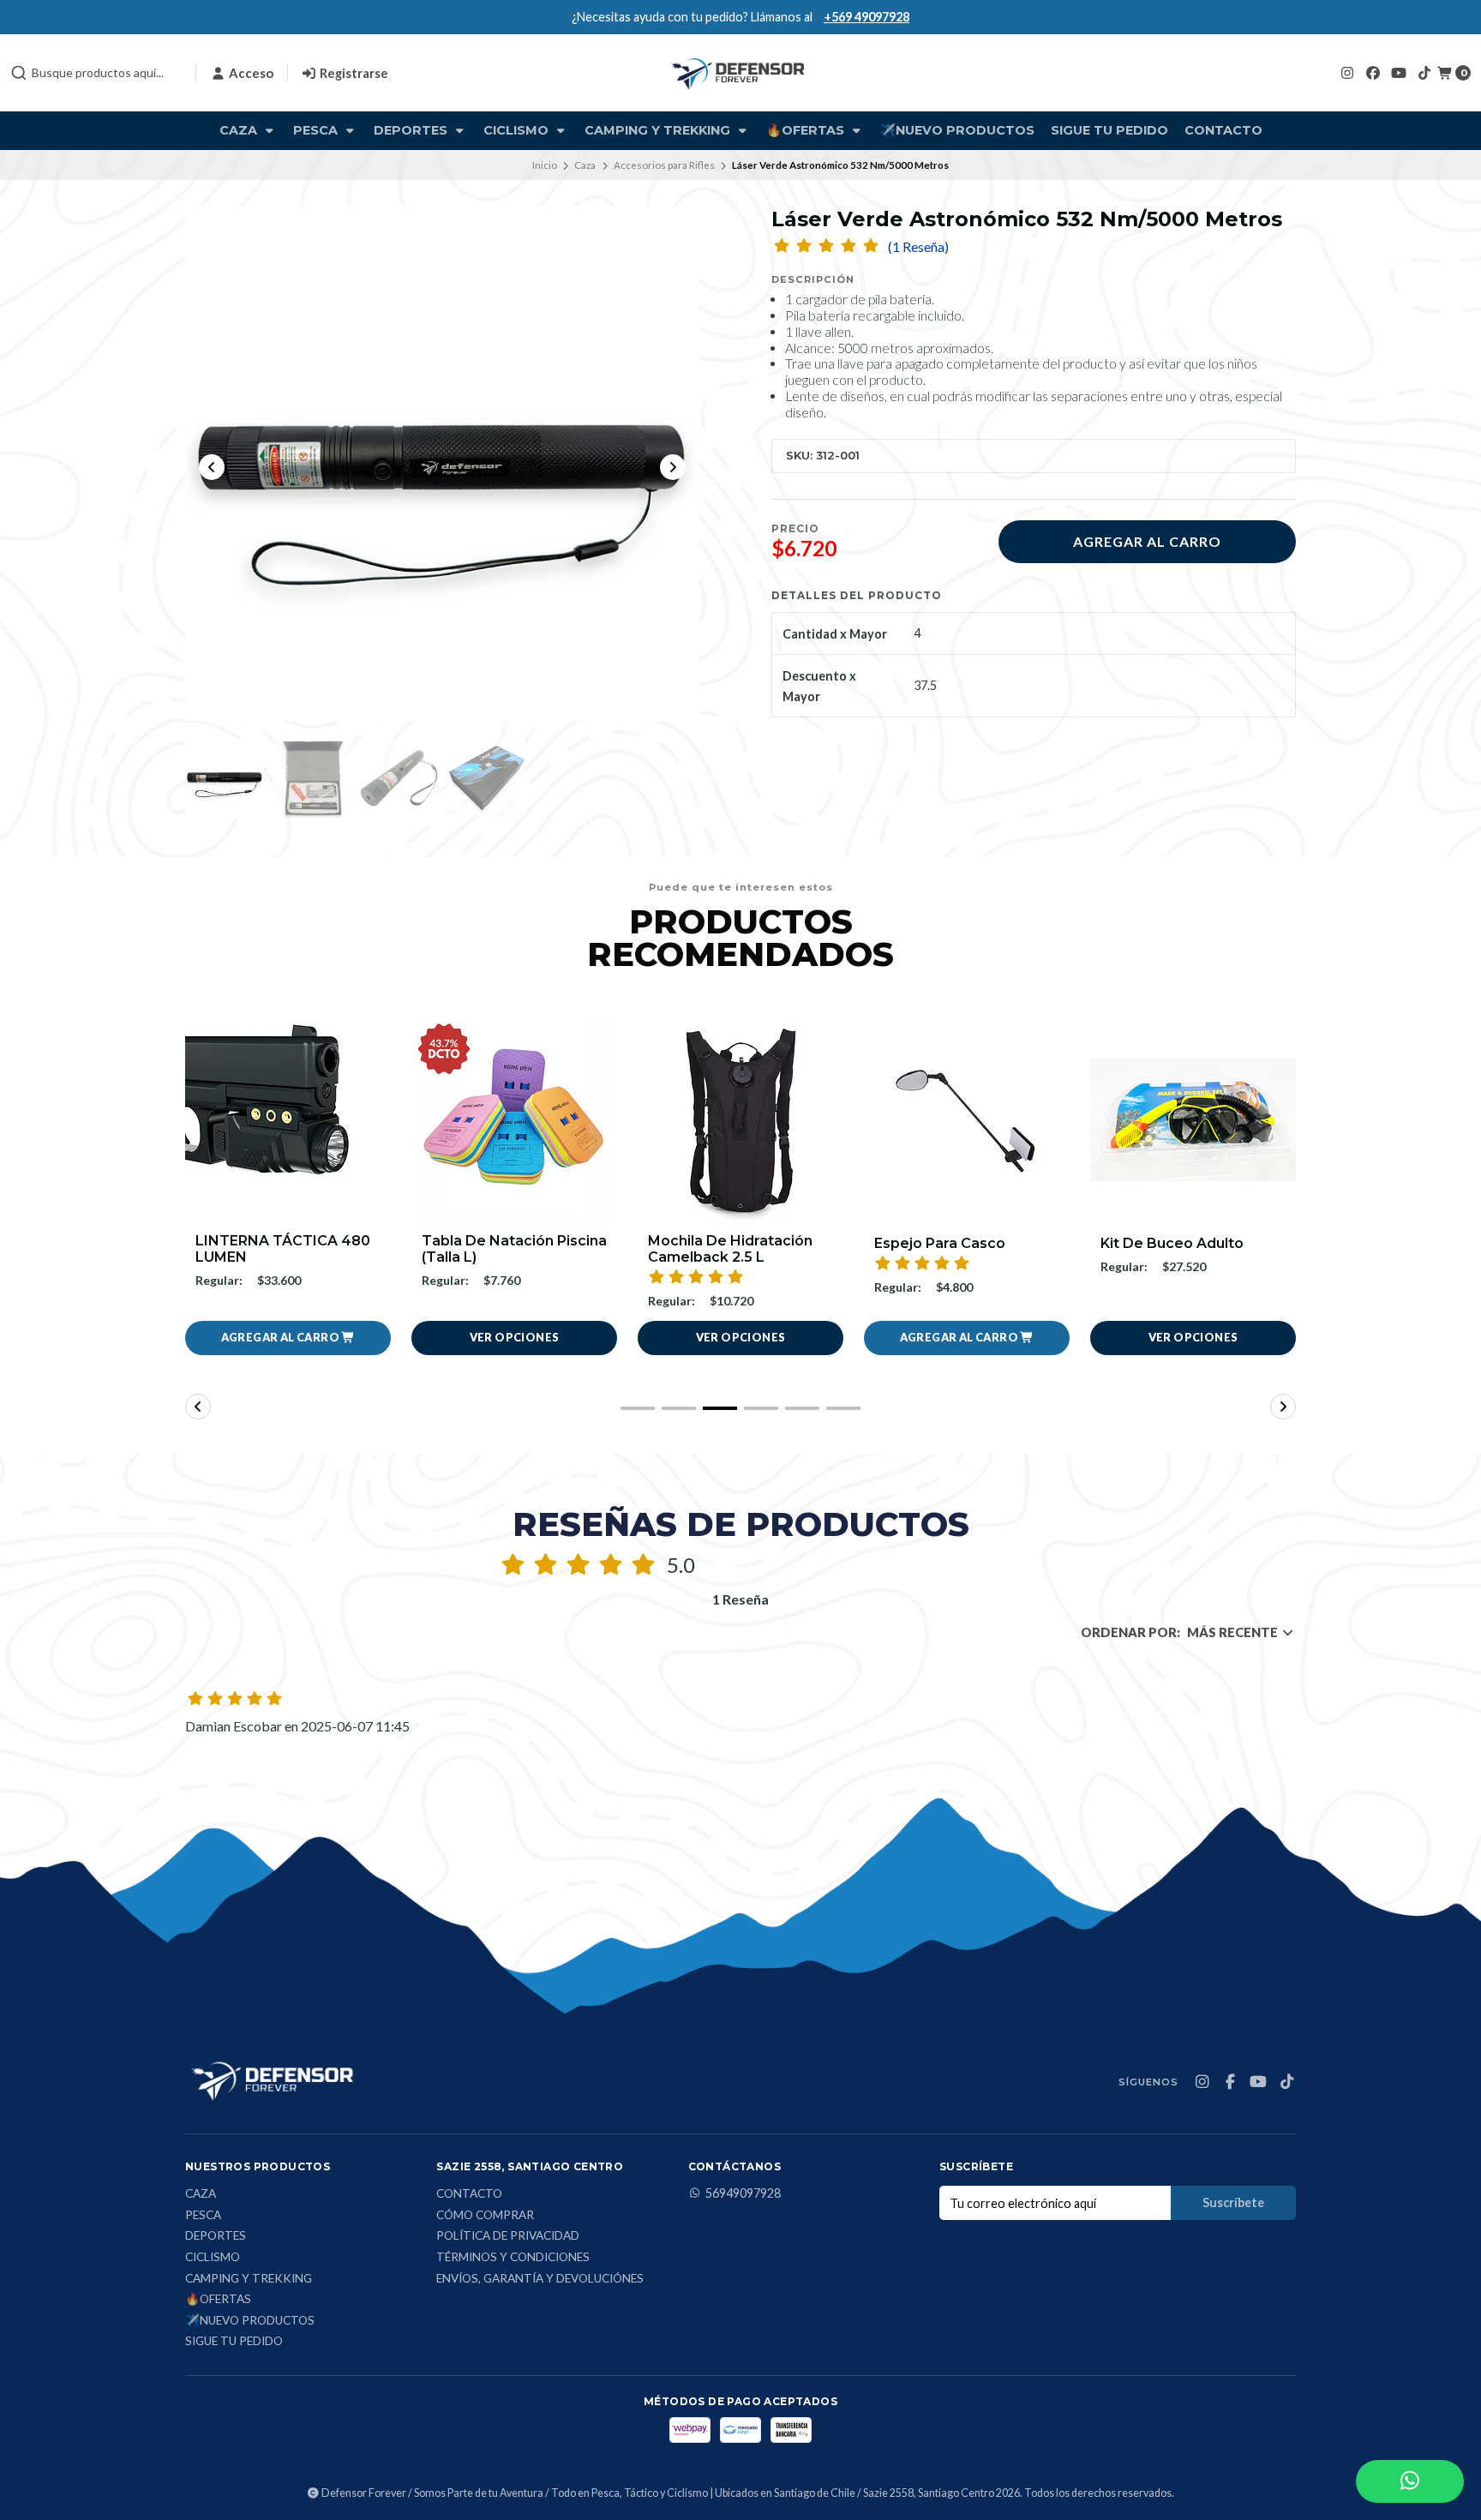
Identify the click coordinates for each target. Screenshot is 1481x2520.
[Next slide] (673, 467)
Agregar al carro (1147, 541)
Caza (240, 130)
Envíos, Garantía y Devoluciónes (540, 2279)
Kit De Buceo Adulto (946, 1243)
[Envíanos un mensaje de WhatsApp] (1410, 2481)
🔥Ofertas (807, 130)
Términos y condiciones (513, 2258)
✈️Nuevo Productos (957, 130)
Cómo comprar (485, 2216)
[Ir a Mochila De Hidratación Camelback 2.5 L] (514, 1119)
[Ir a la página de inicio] (740, 73)
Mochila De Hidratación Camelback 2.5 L (504, 1249)
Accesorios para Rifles (664, 165)
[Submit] (19, 73)
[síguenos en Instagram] (1347, 72)
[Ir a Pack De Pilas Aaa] (1193, 1119)
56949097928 (743, 2193)
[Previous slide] (212, 467)
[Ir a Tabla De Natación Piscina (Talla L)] (288, 1119)
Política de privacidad (508, 2236)
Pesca (317, 130)
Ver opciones (288, 1337)
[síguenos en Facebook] (1373, 72)
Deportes (412, 130)
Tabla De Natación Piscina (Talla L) (288, 1249)
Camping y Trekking (659, 130)
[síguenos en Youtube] (1399, 72)
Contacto (1223, 130)
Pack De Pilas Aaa (1163, 1243)
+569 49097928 (866, 17)
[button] (740, 1338)
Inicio (545, 165)
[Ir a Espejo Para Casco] (740, 1119)
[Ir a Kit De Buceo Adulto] (967, 1119)
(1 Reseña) (918, 247)
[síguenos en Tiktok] (1424, 72)
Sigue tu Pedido (1109, 130)
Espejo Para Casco (714, 1243)
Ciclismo (518, 130)
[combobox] (96, 73)
